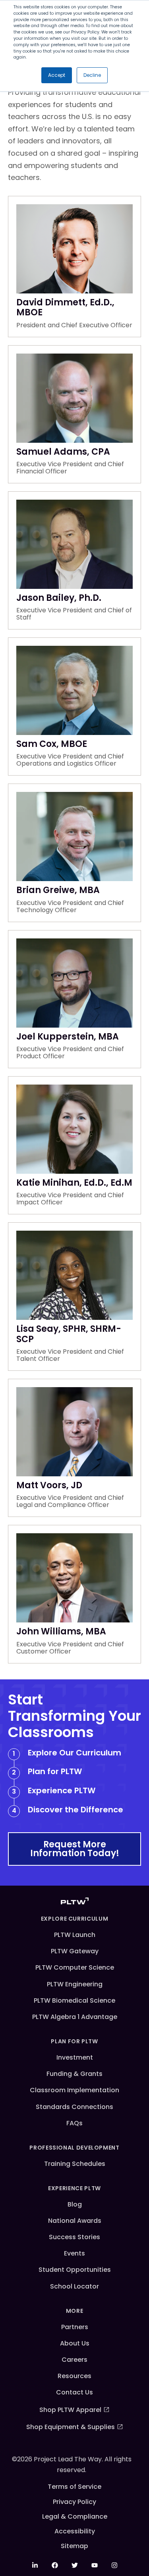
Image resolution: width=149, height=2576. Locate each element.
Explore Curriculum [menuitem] (75, 1919)
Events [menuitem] (74, 2253)
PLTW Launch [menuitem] (75, 1935)
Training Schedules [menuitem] (75, 2164)
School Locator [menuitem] (74, 2286)
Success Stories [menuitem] (74, 2237)
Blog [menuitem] (75, 2204)
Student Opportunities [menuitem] (75, 2270)
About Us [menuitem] (75, 2343)
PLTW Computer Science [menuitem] (75, 1967)
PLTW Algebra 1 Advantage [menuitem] (75, 2017)
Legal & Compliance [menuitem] (75, 2516)
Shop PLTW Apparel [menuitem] (70, 2410)
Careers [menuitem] (74, 2360)
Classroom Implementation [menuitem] (74, 2090)
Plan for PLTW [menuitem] (74, 2041)
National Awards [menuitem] (75, 2221)
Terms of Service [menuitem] (74, 2487)
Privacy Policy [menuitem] (74, 2502)
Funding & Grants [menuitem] (74, 2074)
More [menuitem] (75, 2311)
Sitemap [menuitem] (74, 2546)
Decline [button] (92, 75)
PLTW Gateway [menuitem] (75, 1951)
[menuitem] (35, 2565)
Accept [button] (57, 75)
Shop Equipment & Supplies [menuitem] (71, 2427)
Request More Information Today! (75, 1849)
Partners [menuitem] (75, 2327)
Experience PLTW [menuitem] (74, 2188)
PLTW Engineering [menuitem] (75, 1984)
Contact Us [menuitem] (74, 2392)
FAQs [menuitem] (74, 2123)
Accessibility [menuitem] (75, 2531)
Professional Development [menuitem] (74, 2148)
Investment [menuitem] (75, 2057)
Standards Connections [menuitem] (74, 2107)
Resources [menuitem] (74, 2376)
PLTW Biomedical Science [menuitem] (74, 2000)
